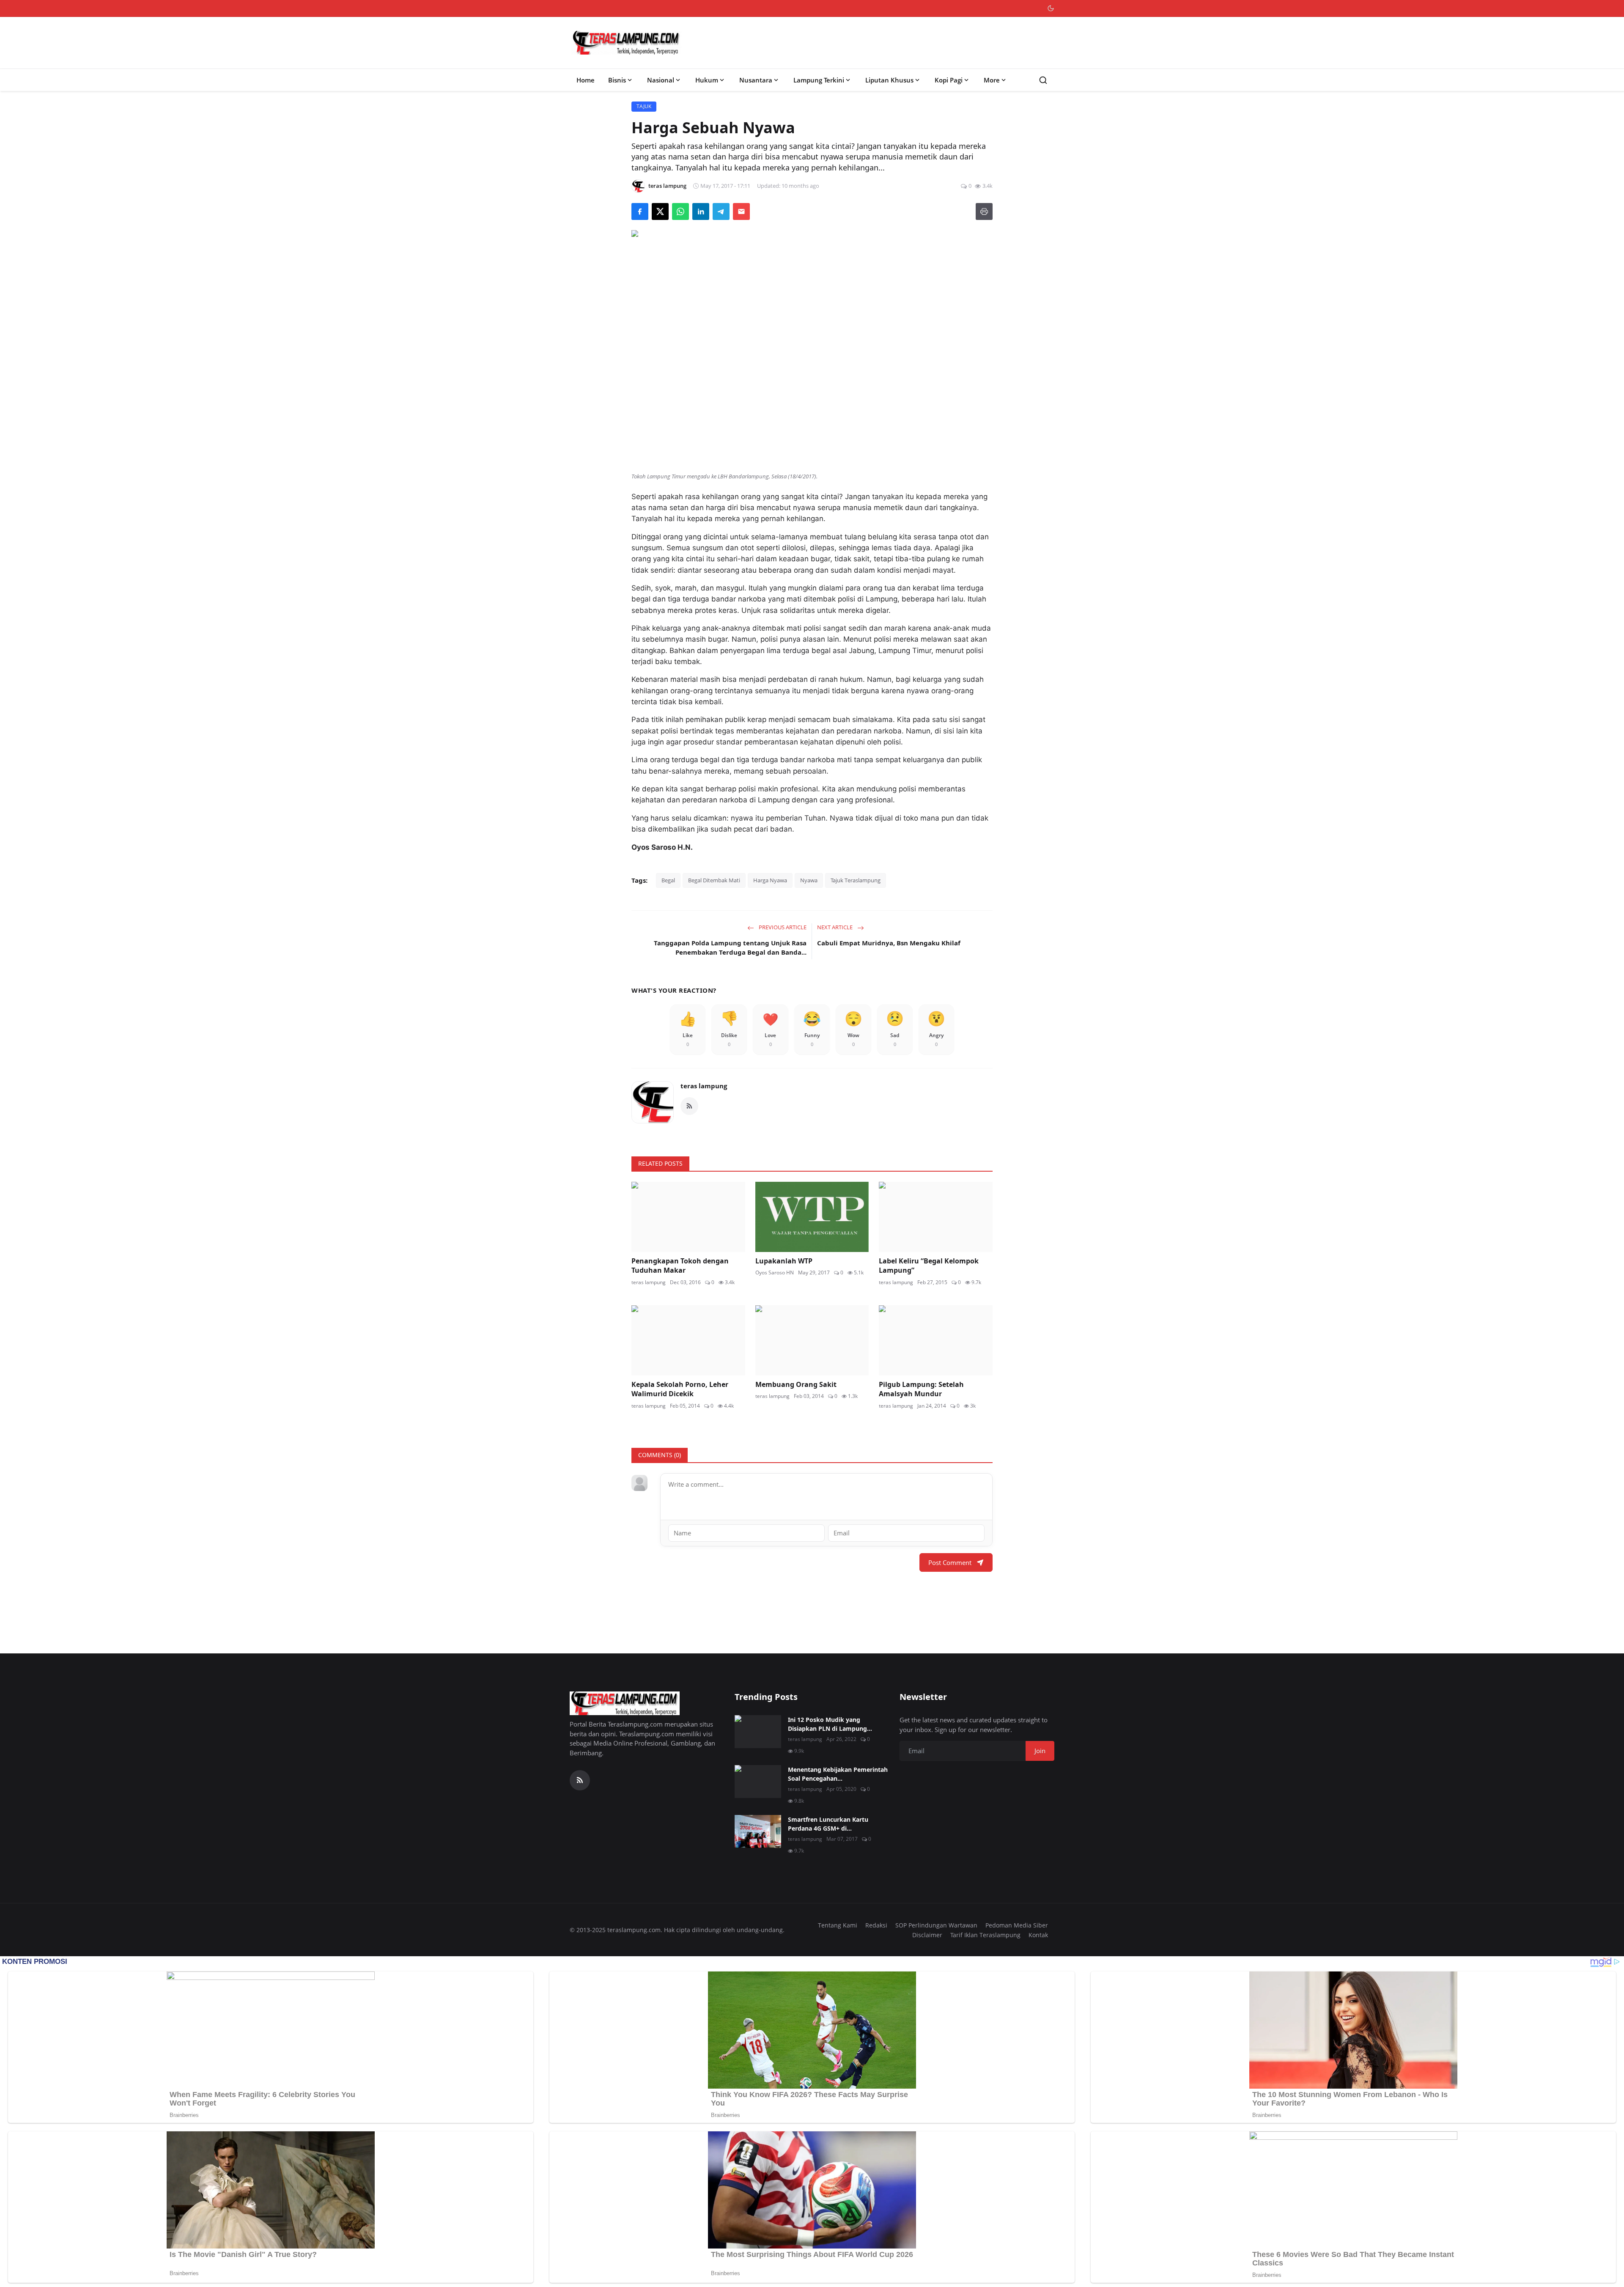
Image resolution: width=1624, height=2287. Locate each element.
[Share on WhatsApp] (680, 211)
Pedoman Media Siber (1017, 1925)
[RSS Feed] (689, 1106)
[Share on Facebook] (640, 211)
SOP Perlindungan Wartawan (936, 1925)
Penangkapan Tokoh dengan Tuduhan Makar (680, 1266)
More (992, 80)
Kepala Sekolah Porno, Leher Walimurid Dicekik (680, 1389)
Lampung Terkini (819, 80)
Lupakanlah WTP (784, 1261)
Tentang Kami (838, 1925)
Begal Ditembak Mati (714, 880)
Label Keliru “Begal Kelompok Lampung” (929, 1266)
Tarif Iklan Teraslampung (985, 1935)
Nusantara (756, 80)
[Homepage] (626, 43)
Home (586, 80)
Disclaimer (927, 1935)
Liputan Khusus (889, 80)
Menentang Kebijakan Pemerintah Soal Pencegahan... (838, 1774)
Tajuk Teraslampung (856, 880)
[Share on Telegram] (721, 211)
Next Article (835, 927)
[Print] (984, 211)
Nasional (661, 80)
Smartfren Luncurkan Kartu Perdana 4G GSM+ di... (828, 1824)
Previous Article (782, 927)
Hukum (707, 80)
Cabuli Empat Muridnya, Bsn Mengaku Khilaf (889, 943)
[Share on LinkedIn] (701, 211)
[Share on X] (660, 211)
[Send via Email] (741, 211)
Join (1040, 1751)
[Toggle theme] (1051, 8)
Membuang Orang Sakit (796, 1384)
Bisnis (617, 80)
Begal (668, 880)
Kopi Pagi (949, 80)
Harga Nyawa (770, 880)
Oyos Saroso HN (775, 1273)
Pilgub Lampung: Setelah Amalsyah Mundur (921, 1389)
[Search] (1043, 80)
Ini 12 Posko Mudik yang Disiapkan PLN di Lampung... (830, 1724)
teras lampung (704, 1086)
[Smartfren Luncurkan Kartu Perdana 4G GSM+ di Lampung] (758, 1831)
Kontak (1038, 1935)
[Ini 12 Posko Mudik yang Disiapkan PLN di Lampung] (758, 1732)
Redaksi (876, 1925)
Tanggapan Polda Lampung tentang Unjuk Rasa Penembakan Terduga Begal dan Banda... (730, 948)
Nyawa (809, 880)
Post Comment (950, 1562)
